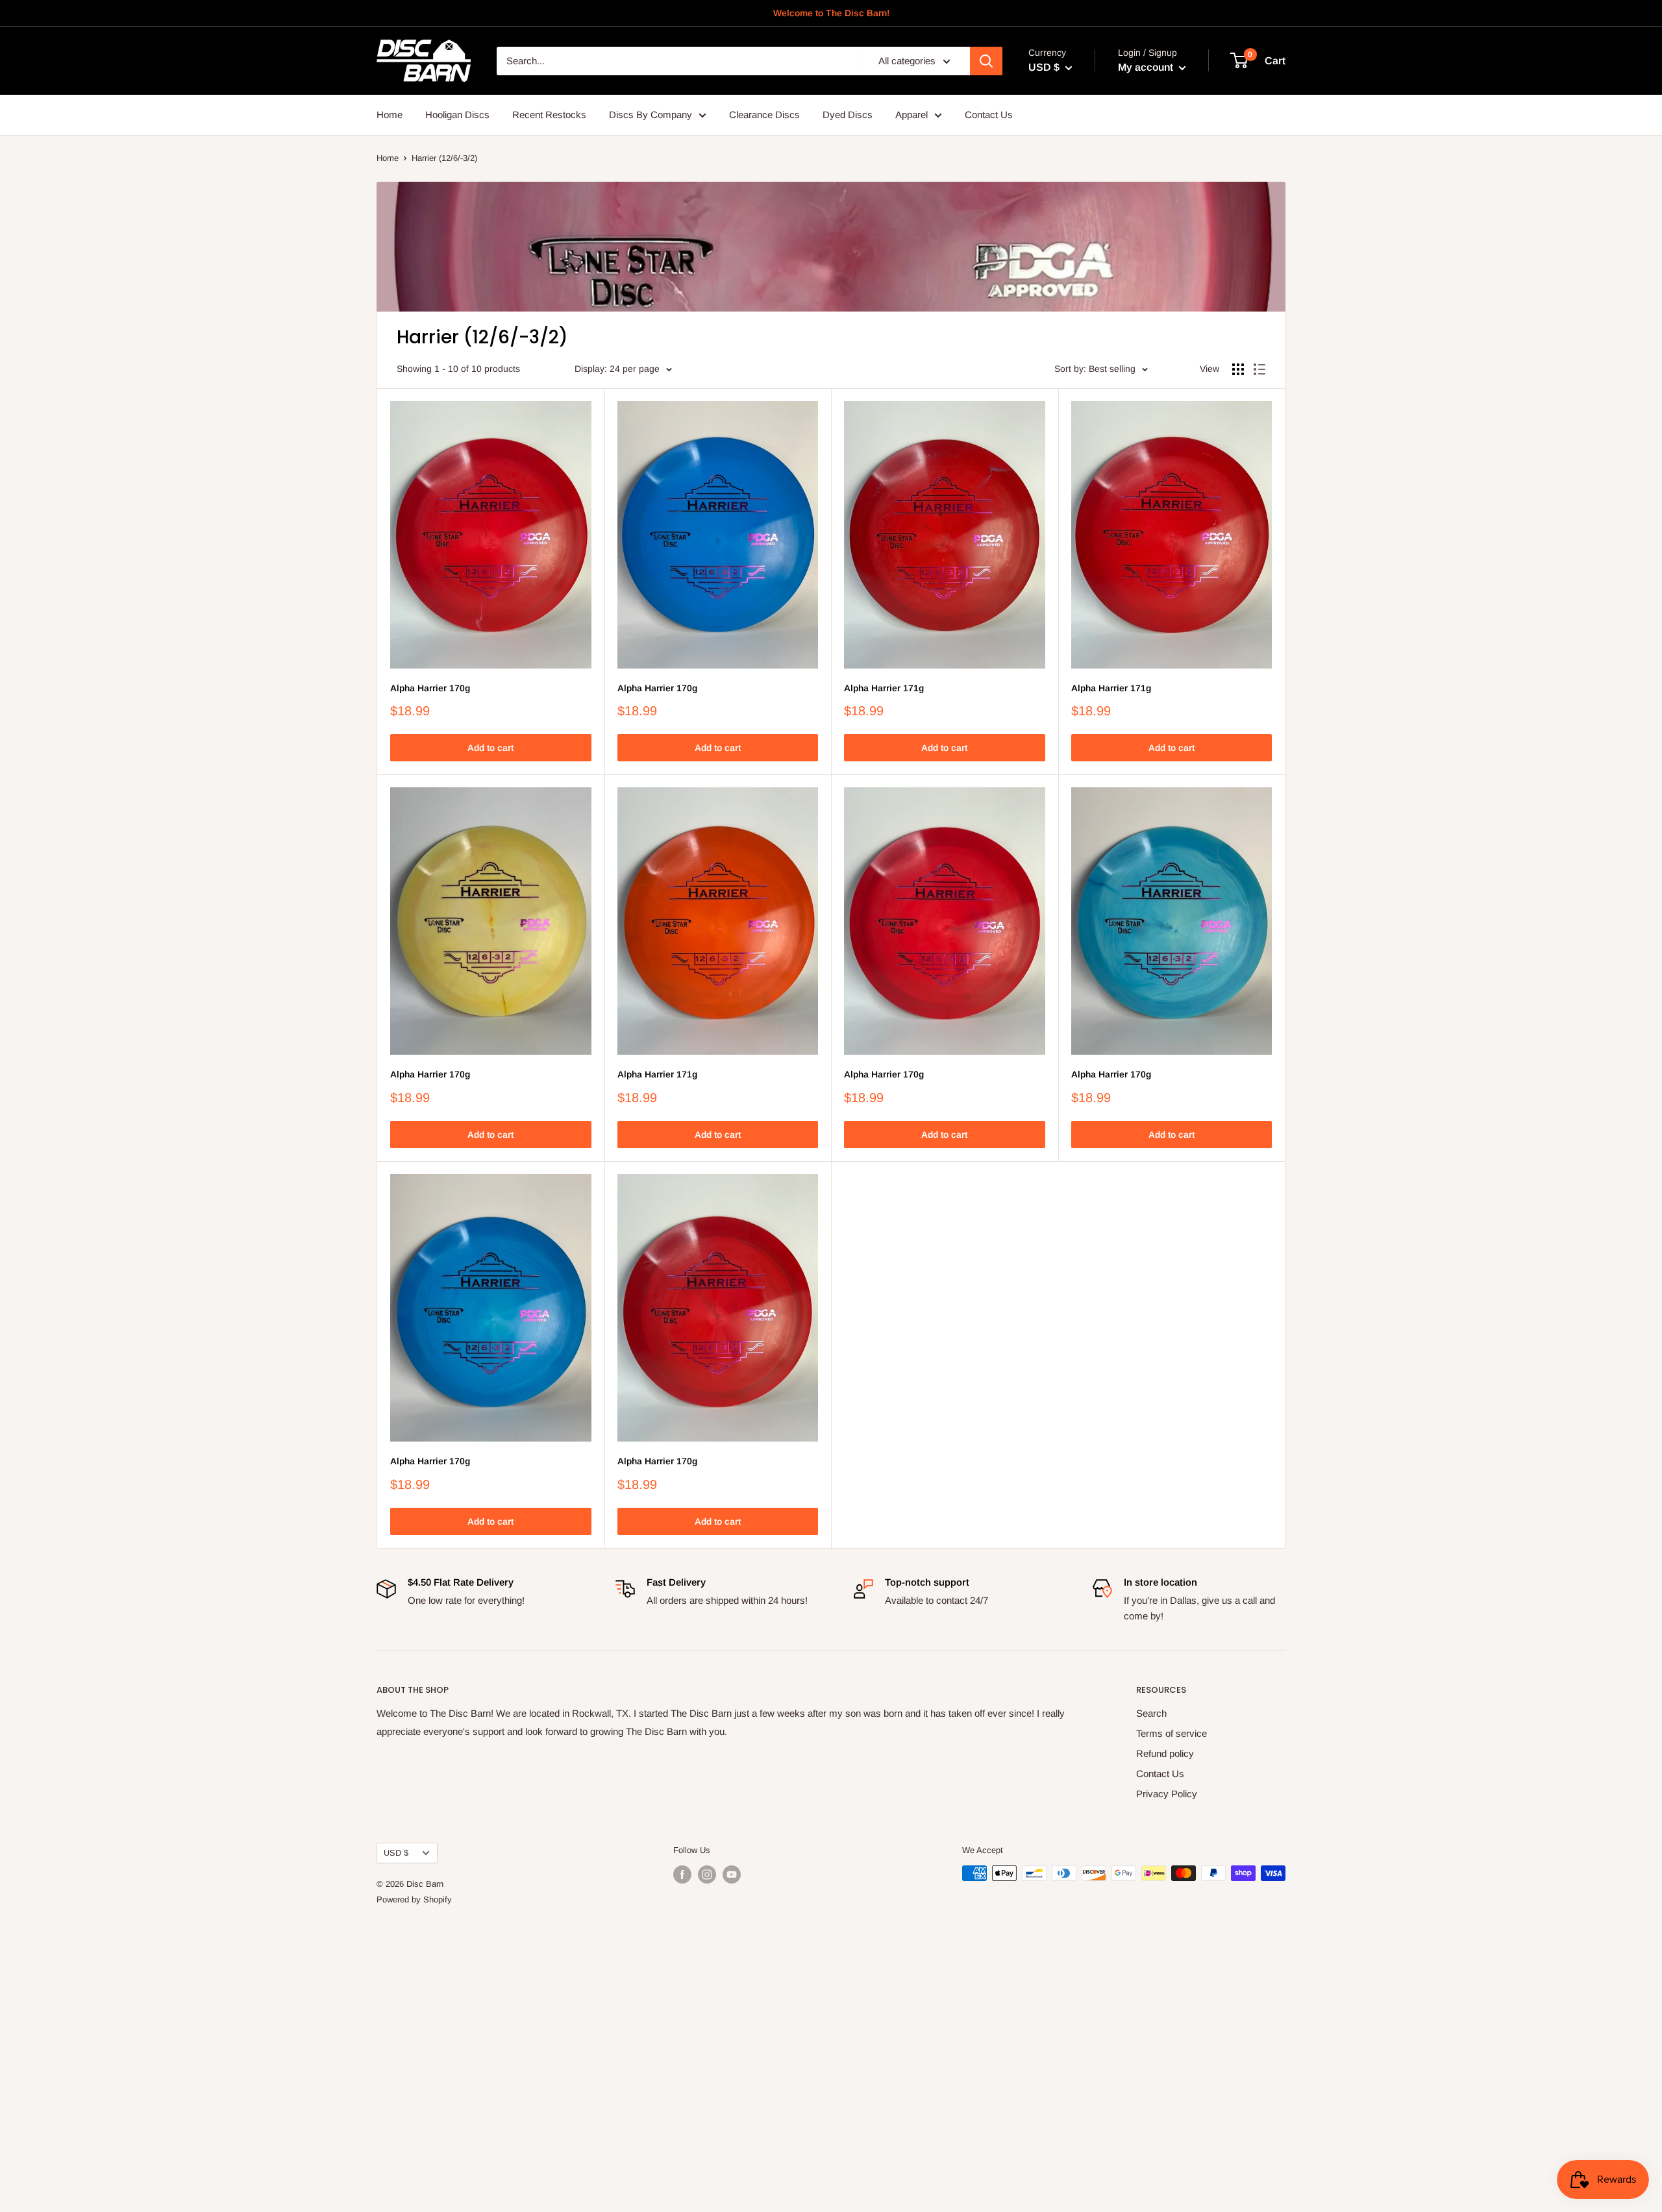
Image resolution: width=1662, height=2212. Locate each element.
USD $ (396, 1853)
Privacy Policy (1167, 1794)
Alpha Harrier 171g (884, 688)
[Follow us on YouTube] (732, 1874)
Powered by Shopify (414, 1899)
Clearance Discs (764, 115)
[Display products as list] (1259, 369)
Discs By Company (651, 115)
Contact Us (989, 115)
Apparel (912, 115)
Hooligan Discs (457, 115)
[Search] (986, 61)
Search (1151, 1713)
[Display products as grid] (1238, 369)
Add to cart (490, 748)
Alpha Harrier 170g (430, 688)
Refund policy (1165, 1753)
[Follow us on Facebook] (682, 1874)
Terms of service (1172, 1733)
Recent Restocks (549, 115)
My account (1147, 67)
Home (390, 115)
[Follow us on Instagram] (707, 1874)
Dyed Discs (848, 115)
